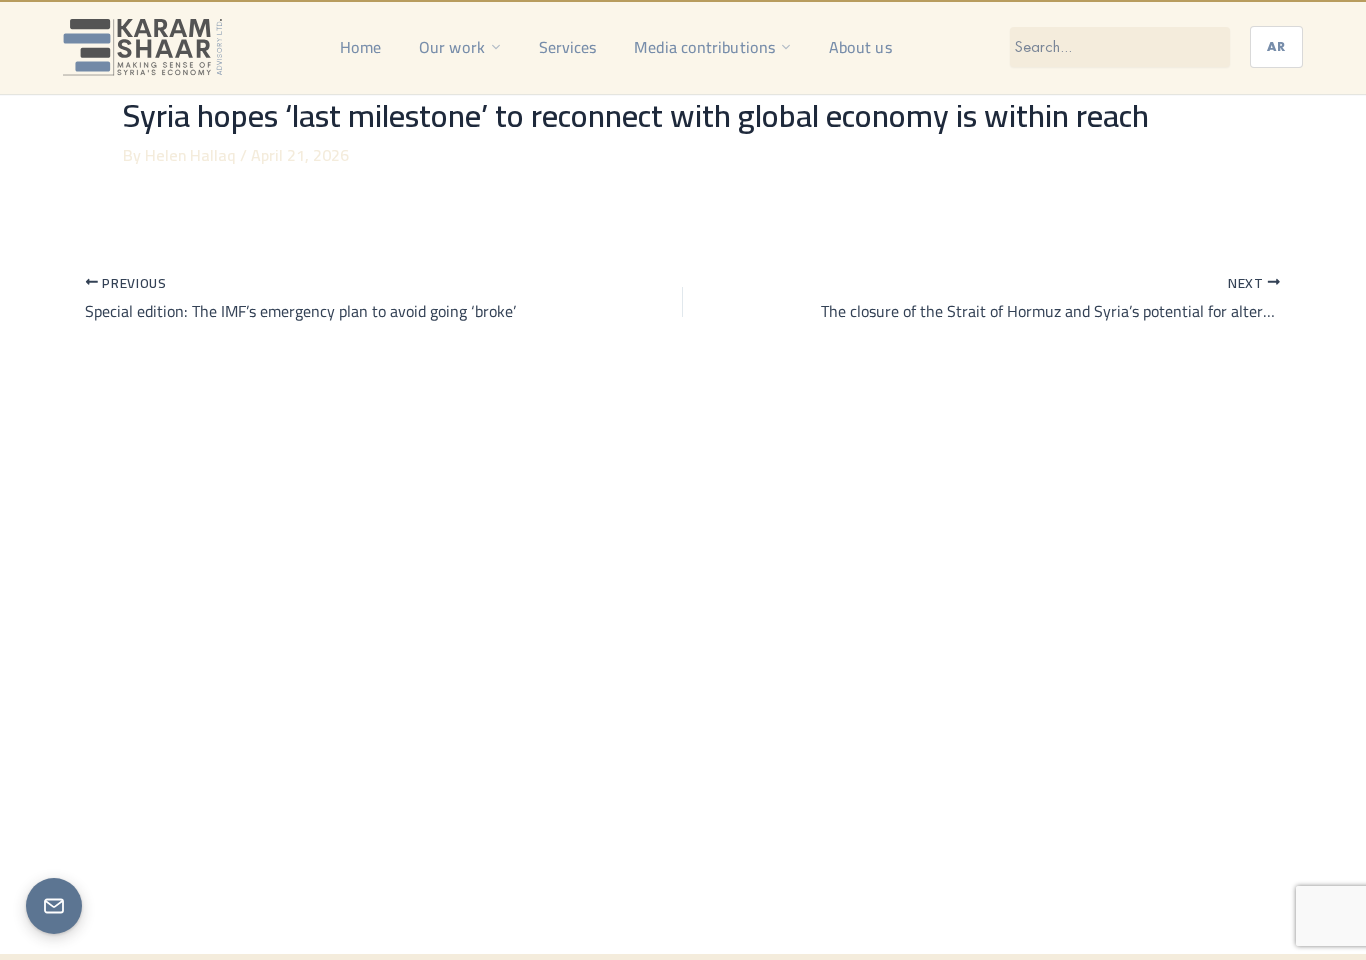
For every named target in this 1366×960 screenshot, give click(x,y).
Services (568, 47)
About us (860, 47)
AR (1276, 46)
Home (360, 47)
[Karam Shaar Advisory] (142, 47)
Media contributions (704, 47)
